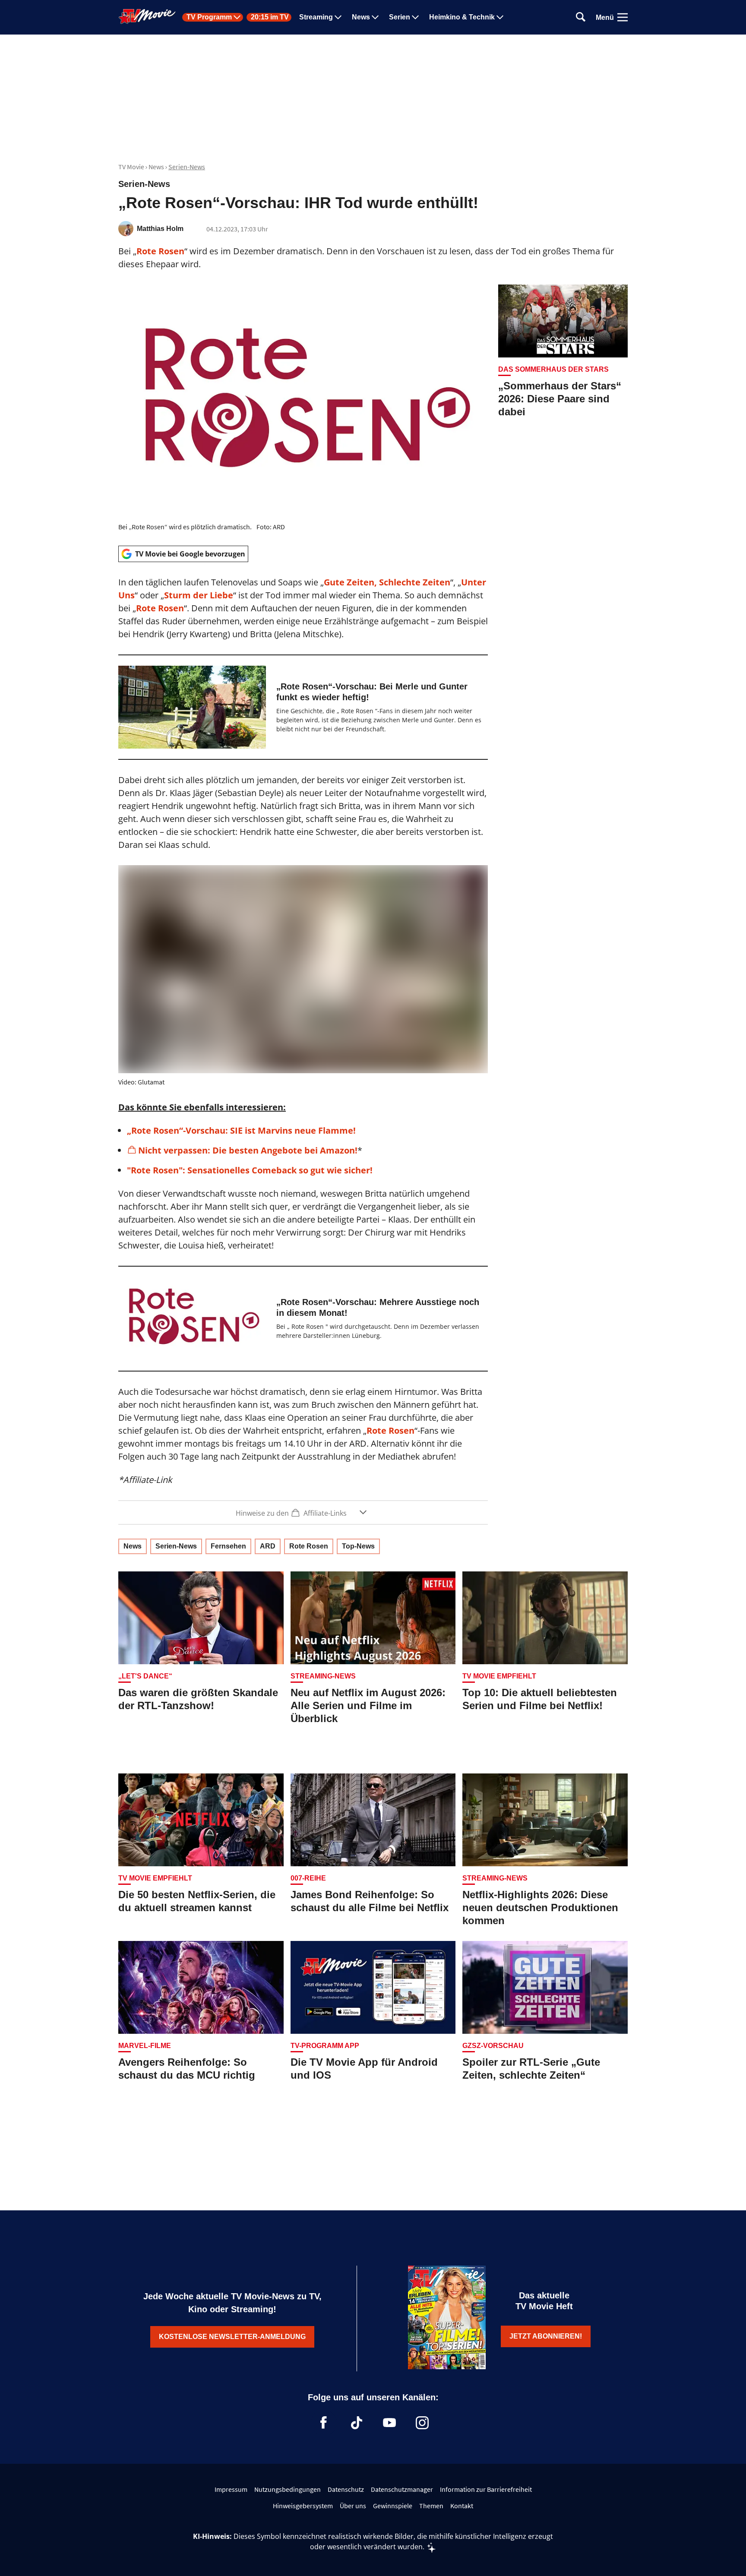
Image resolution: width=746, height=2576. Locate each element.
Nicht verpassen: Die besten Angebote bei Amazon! (248, 1150)
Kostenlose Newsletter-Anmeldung (232, 2337)
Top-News (358, 1546)
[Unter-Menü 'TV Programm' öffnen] (237, 17)
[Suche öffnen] (581, 17)
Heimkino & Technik (462, 17)
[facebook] (324, 2423)
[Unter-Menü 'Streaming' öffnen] (338, 17)
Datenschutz (346, 2489)
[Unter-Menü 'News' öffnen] (375, 17)
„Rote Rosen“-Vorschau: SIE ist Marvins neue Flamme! (241, 1130)
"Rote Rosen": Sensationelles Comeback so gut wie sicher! (250, 1170)
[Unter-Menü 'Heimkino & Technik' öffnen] (500, 17)
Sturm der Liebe (199, 595)
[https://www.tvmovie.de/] (147, 16)
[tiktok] (357, 2423)
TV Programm (209, 17)
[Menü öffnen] (623, 17)
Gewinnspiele (393, 2506)
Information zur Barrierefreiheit (486, 2489)
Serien (400, 17)
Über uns (353, 2506)
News (361, 17)
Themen (431, 2506)
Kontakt (462, 2506)
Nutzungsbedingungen (288, 2489)
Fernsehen (228, 1546)
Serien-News (187, 167)
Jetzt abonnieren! (546, 2336)
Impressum (231, 2489)
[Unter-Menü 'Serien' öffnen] (415, 17)
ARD (268, 1546)
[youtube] (389, 2423)
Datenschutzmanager (402, 2489)
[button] (303, 1512)
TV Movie (131, 167)
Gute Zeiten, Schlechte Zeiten (387, 582)
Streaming (316, 17)
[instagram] (422, 2423)
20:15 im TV (270, 17)
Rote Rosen (160, 251)
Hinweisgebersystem (303, 2506)
